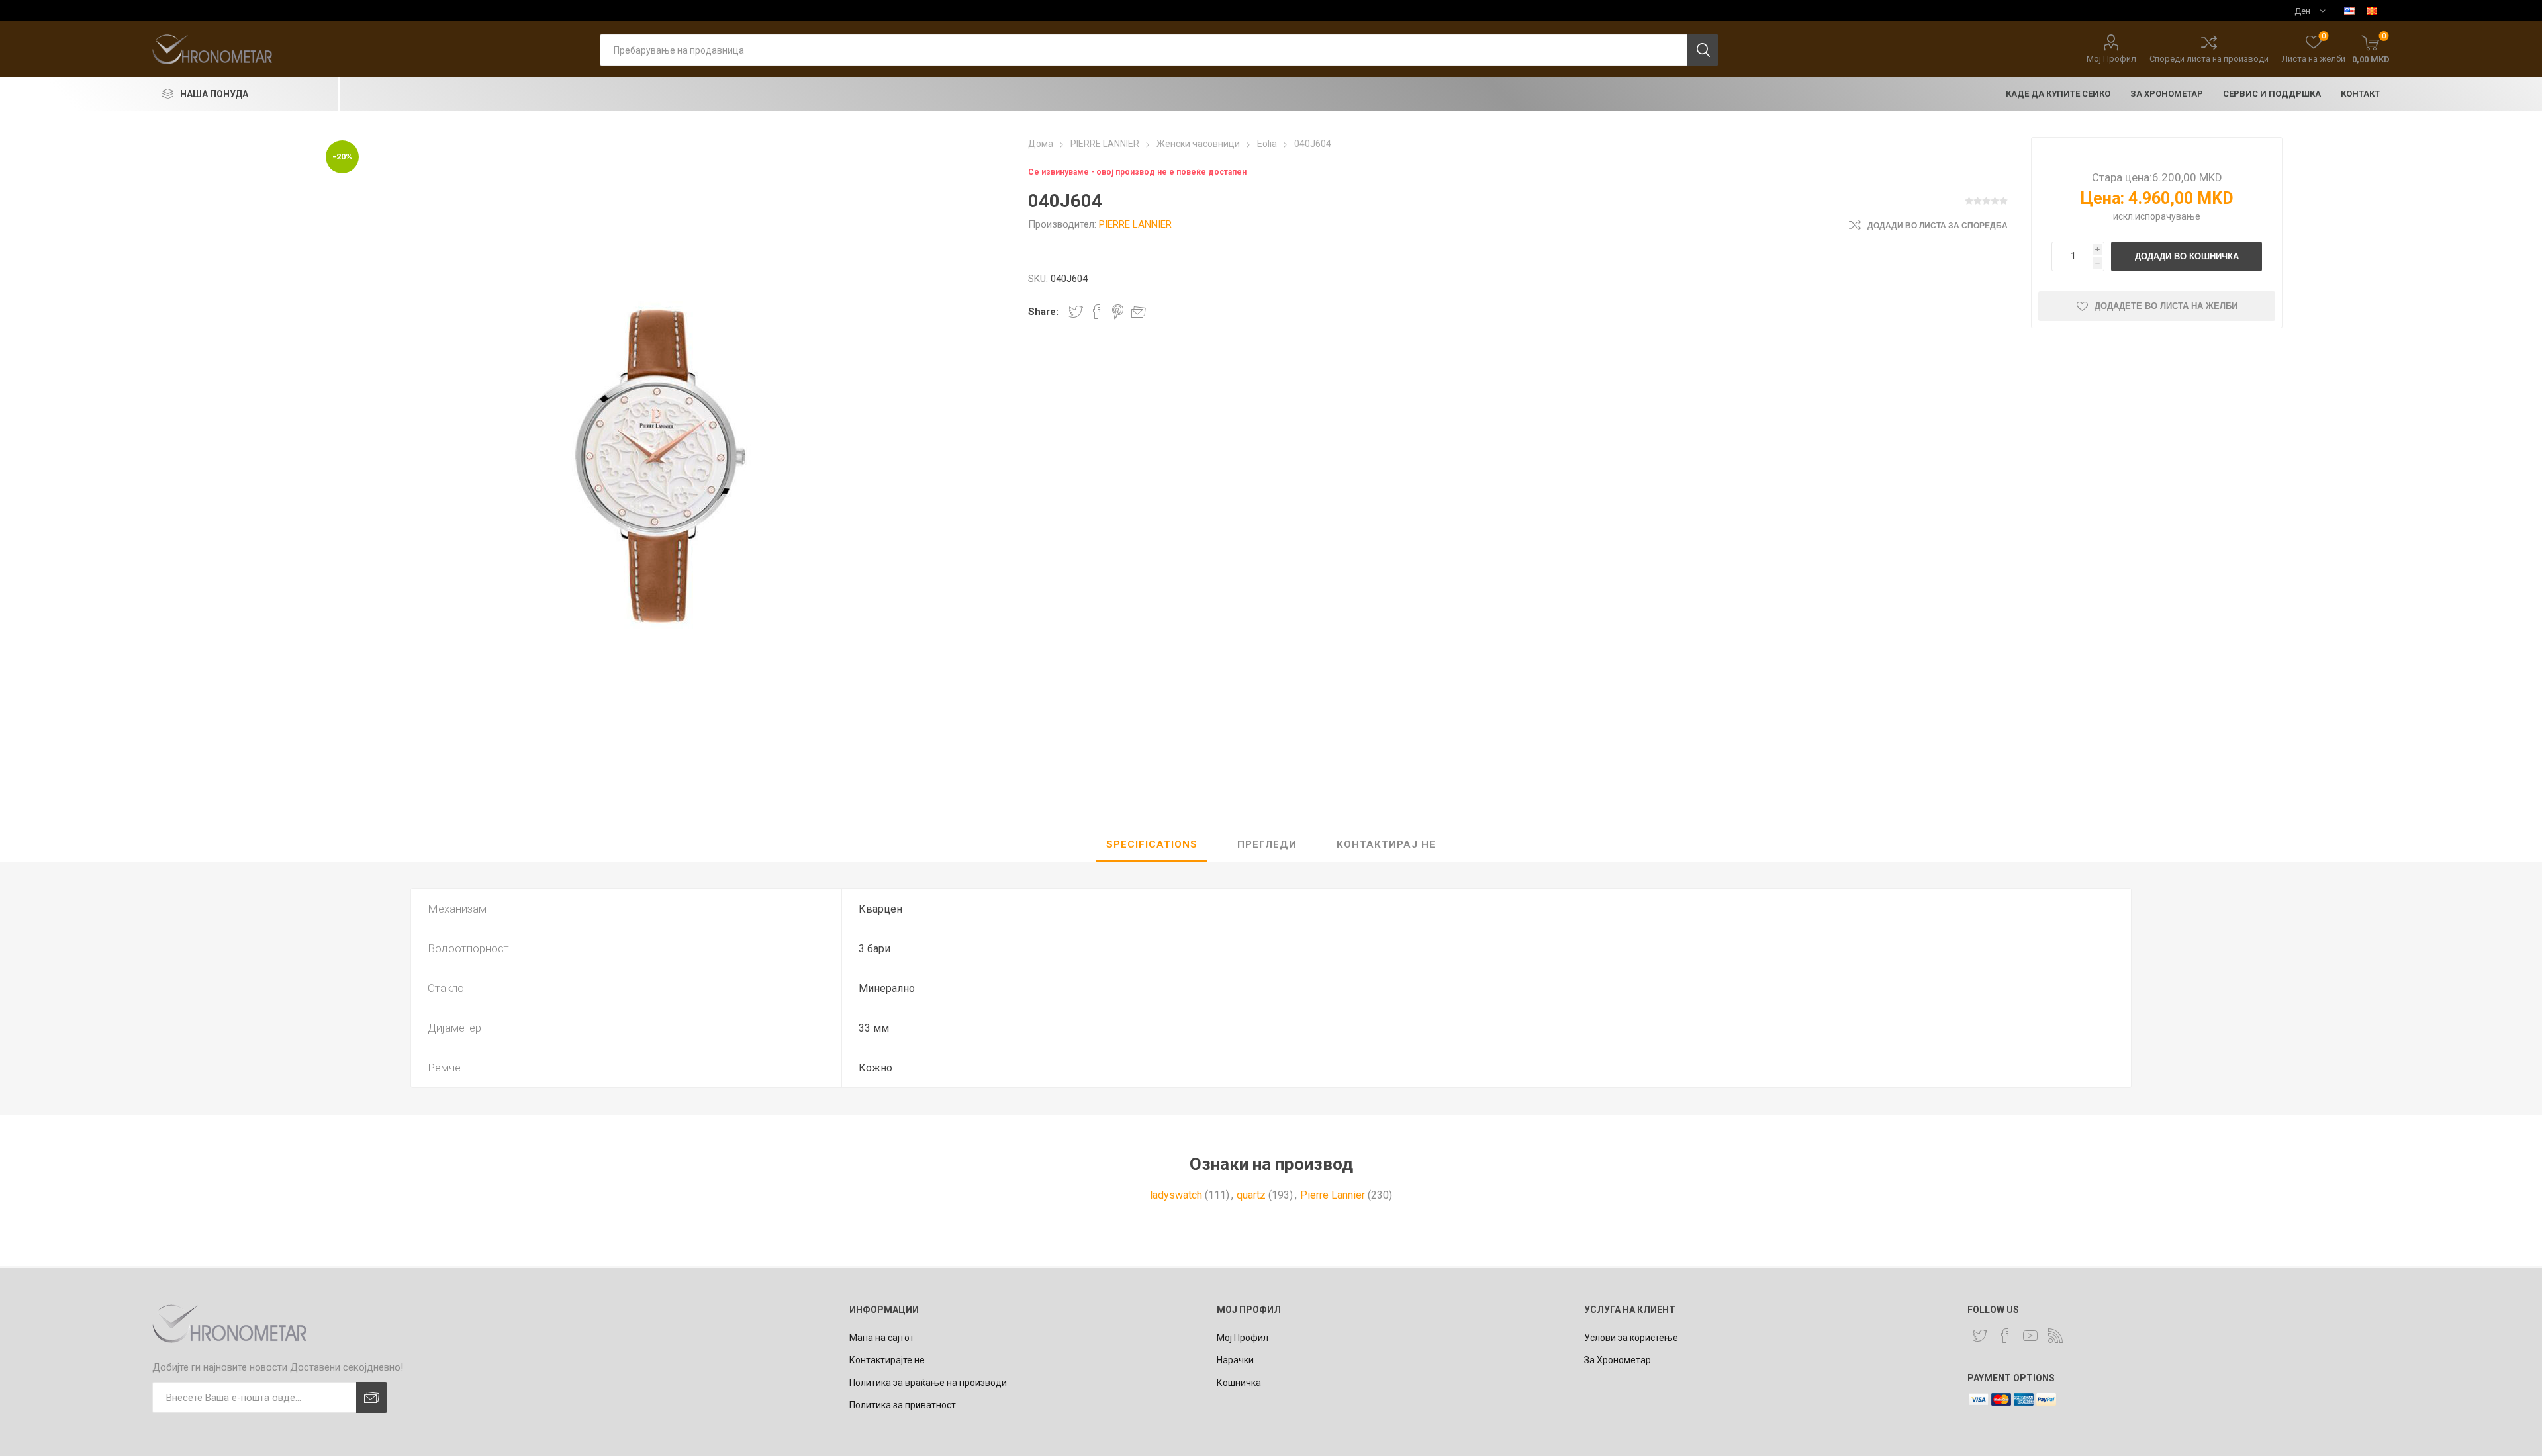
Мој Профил (2111, 59)
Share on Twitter (1076, 312)
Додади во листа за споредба (1938, 226)
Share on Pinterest (1118, 312)
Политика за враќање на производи (928, 1383)
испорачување (2168, 216)
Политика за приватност (903, 1405)
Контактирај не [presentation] (1386, 844)
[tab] (1152, 845)
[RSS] (2055, 1336)
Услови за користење (1631, 1338)
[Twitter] (1980, 1336)
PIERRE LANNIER (1135, 224)
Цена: (2102, 198)
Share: (1043, 312)
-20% (342, 157)
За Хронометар (1618, 1360)
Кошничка (1239, 1383)
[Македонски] (2372, 11)
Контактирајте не (887, 1360)
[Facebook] (2005, 1336)
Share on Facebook (1097, 312)
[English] (2349, 11)
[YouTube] (2030, 1336)
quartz (1251, 1195)
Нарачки (1235, 1360)
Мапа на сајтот (882, 1338)
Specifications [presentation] (1152, 844)
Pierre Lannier (1333, 1195)
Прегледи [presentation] (1267, 844)
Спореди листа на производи (2209, 59)
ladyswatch (1176, 1195)
